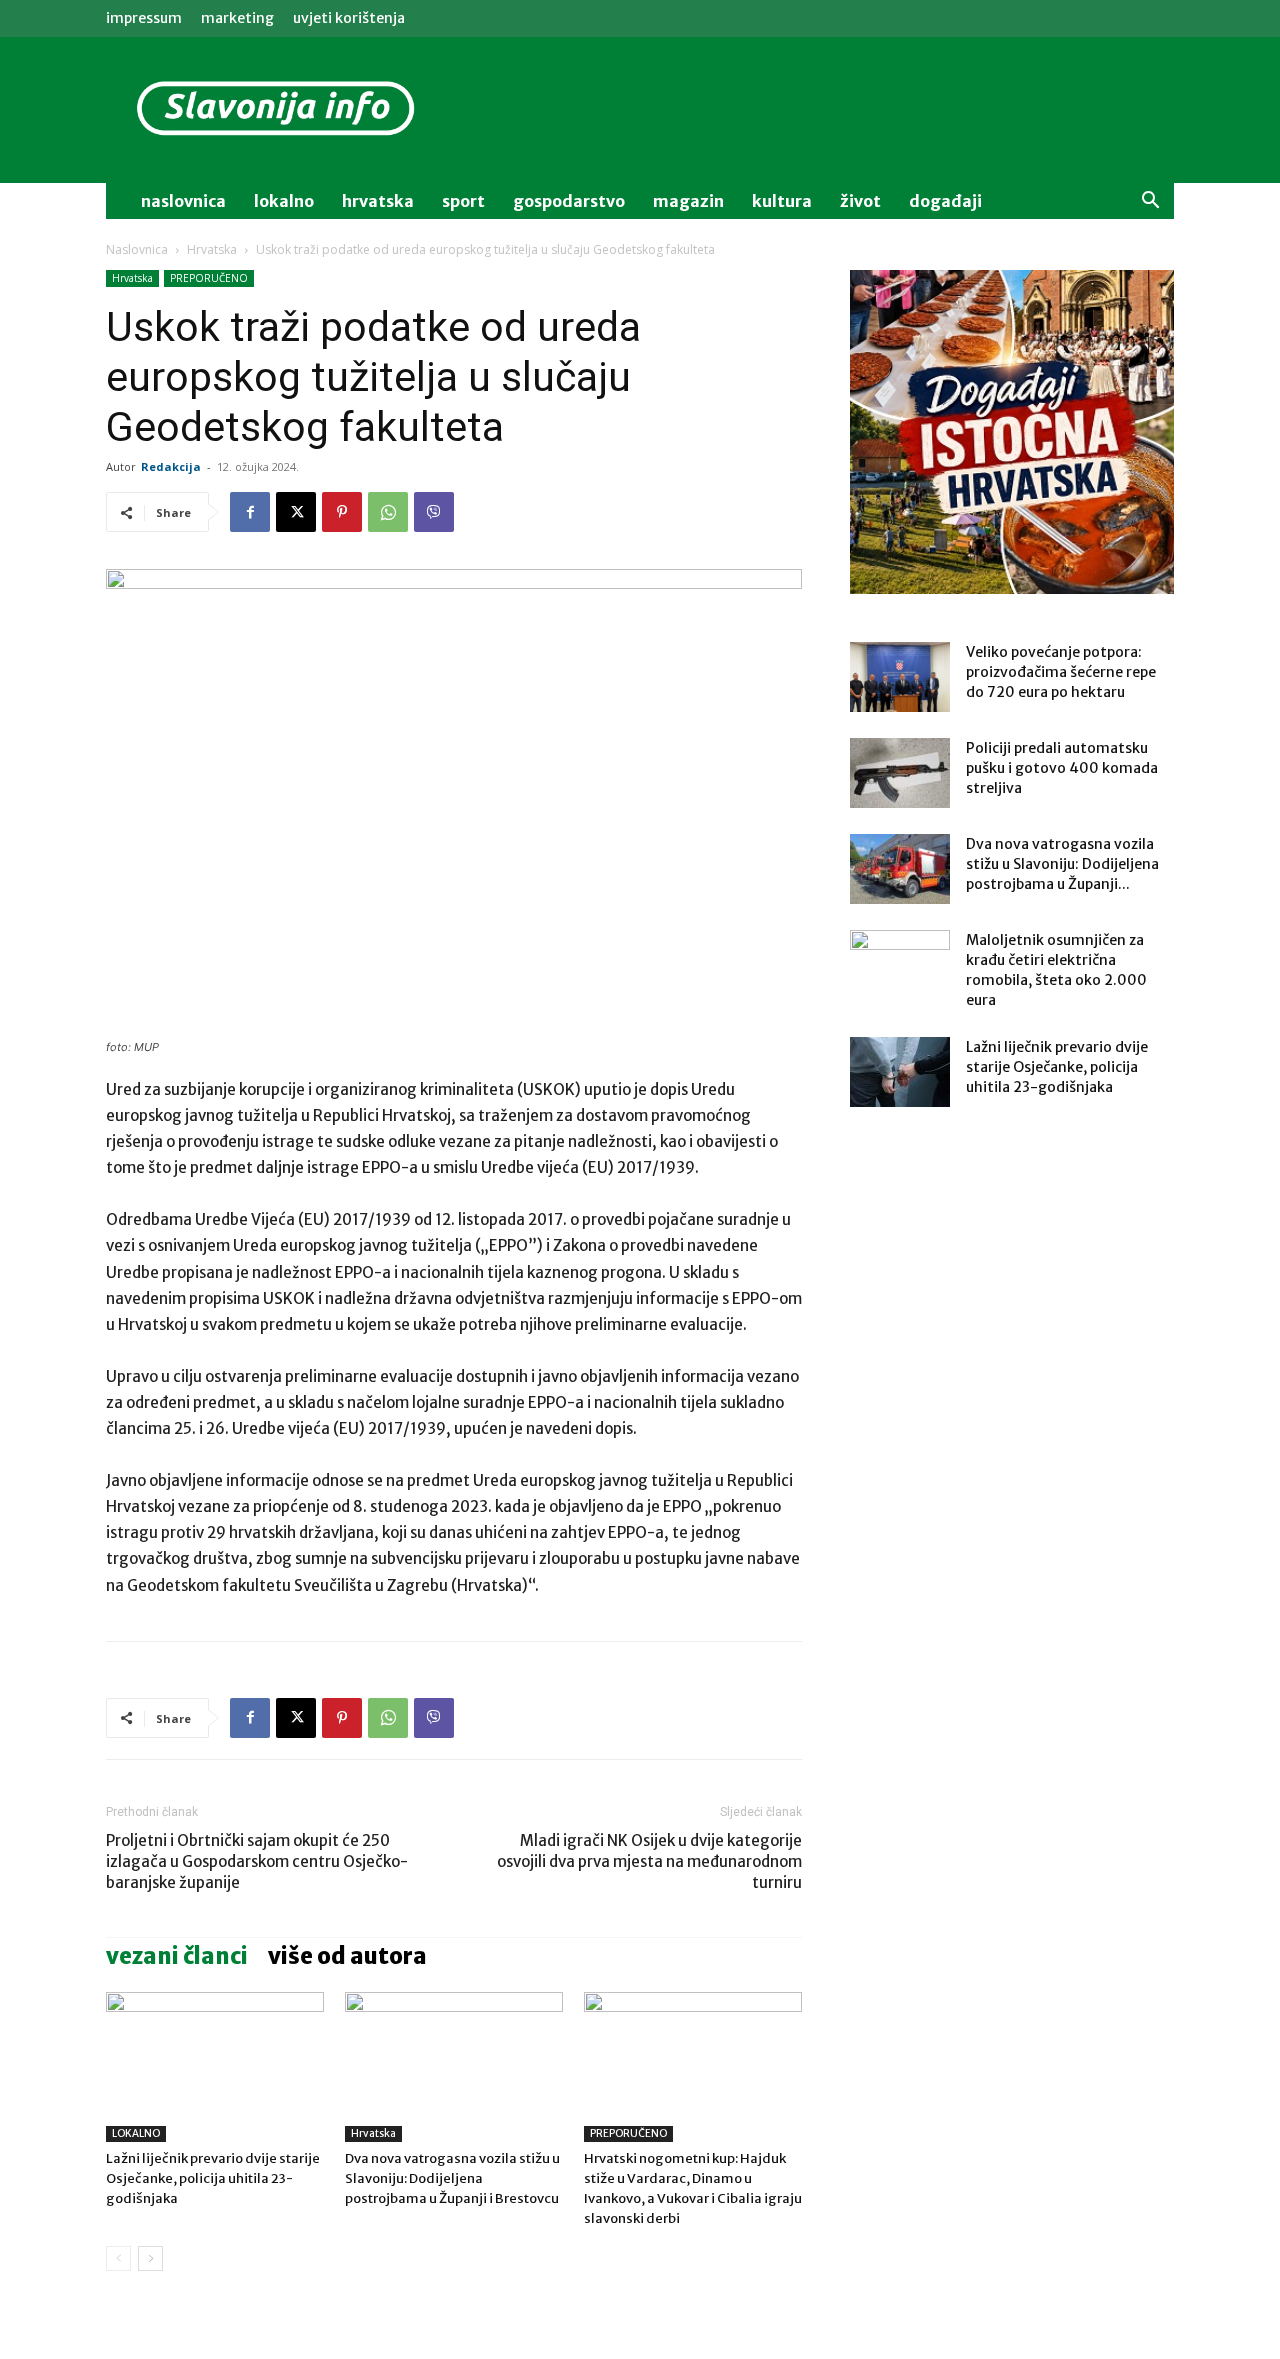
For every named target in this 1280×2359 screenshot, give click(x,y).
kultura (782, 201)
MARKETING (237, 18)
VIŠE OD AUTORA (347, 1956)
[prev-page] (118, 2258)
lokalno (284, 201)
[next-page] (150, 2258)
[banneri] (1012, 432)
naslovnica (183, 201)
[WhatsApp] (388, 512)
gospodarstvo (569, 201)
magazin (688, 201)
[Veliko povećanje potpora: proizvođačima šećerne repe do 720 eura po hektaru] (900, 677)
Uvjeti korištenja (349, 18)
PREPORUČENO (209, 278)
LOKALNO (136, 2133)
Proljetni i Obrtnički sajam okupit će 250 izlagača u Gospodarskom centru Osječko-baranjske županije (257, 1861)
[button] (1150, 202)
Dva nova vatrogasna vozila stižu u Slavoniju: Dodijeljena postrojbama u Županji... (1062, 864)
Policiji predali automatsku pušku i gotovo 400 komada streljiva (1062, 768)
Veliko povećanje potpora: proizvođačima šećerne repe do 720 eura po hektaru (1061, 672)
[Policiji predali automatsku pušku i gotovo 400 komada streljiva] (900, 773)
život (860, 201)
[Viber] (434, 512)
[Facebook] (250, 512)
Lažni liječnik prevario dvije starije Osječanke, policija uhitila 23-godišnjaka (213, 2178)
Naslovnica (137, 249)
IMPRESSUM (144, 18)
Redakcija (171, 466)
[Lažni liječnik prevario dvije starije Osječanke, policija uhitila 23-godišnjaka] (215, 2067)
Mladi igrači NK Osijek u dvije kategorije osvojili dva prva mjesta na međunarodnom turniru (649, 1861)
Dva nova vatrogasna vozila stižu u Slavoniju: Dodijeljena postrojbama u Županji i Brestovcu (452, 2178)
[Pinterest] (342, 512)
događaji (945, 201)
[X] (296, 512)
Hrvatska (378, 201)
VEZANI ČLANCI (177, 1956)
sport (463, 201)
